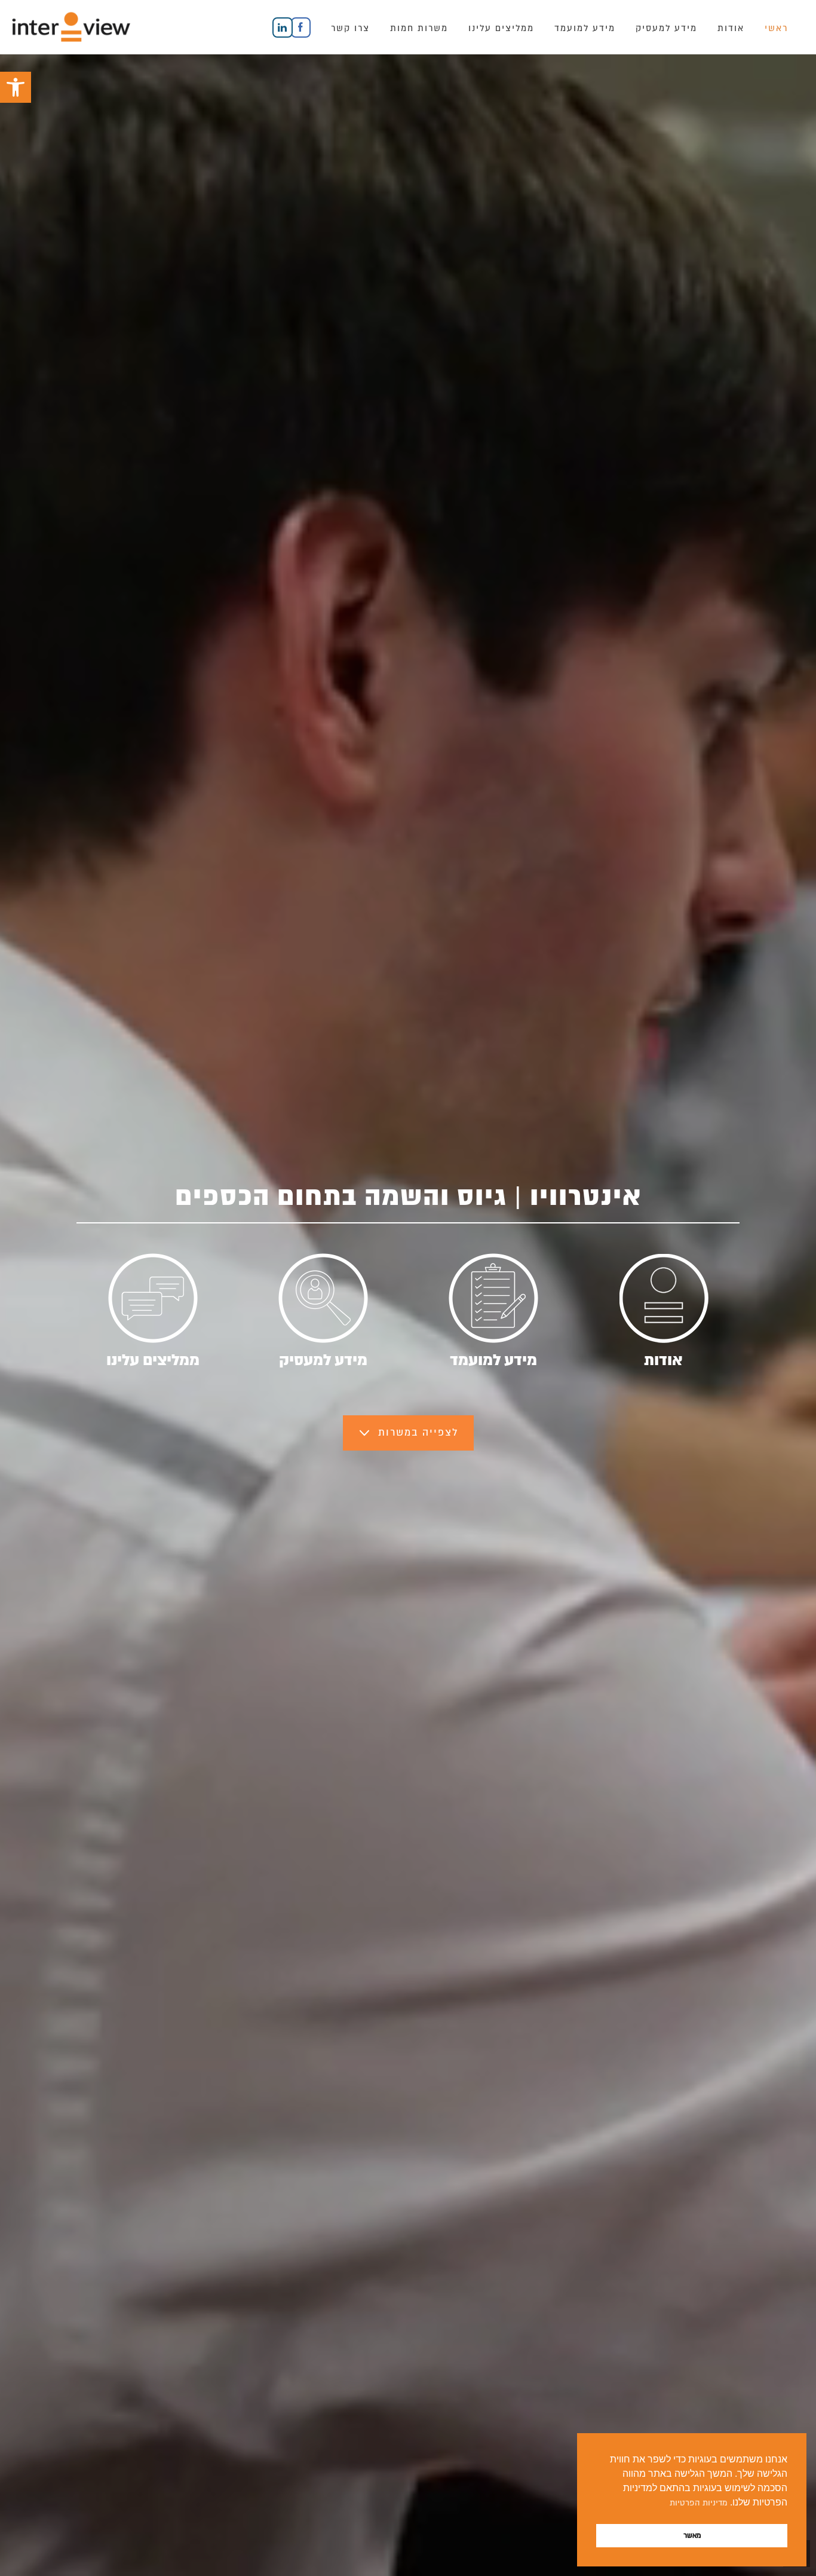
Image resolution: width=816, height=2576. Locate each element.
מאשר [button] (692, 2535)
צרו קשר (350, 28)
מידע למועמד (585, 28)
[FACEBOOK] (301, 27)
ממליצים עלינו (501, 28)
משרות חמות (419, 28)
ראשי (776, 28)
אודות (731, 28)
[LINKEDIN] (271, 27)
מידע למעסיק (666, 28)
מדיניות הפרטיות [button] (699, 2503)
